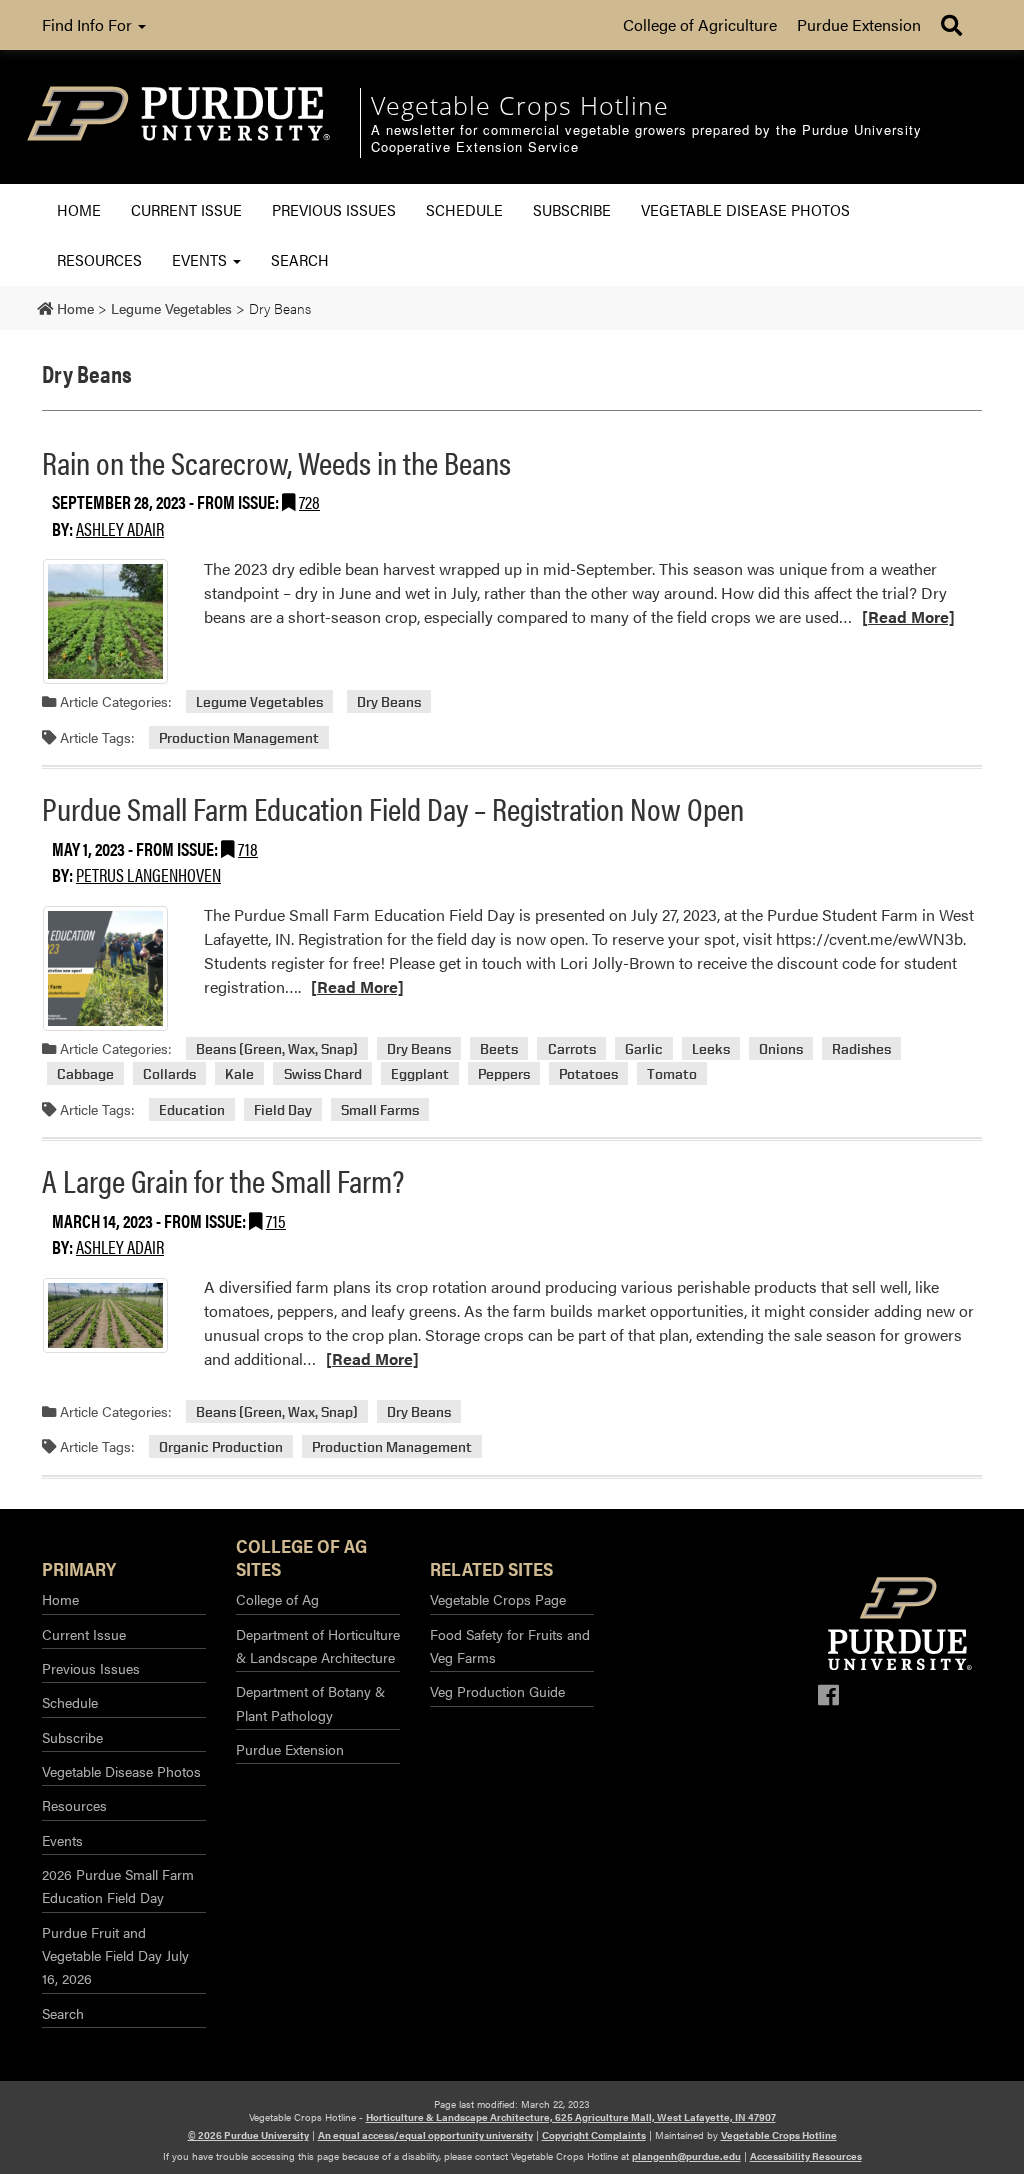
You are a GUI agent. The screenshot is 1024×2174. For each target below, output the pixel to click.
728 (309, 501)
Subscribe (572, 209)
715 (276, 1220)
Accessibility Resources (806, 2156)
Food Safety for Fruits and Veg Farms (510, 1645)
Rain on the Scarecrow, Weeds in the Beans (276, 461)
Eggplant (420, 1073)
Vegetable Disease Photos (745, 209)
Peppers (504, 1073)
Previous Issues (334, 209)
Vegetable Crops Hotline (779, 2135)
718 (248, 848)
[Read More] (908, 616)
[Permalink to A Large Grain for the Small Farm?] (105, 1315)
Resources (99, 259)
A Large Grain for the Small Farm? (223, 1179)
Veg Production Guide (497, 1691)
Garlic (644, 1048)
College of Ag (277, 1599)
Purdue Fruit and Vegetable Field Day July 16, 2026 (115, 1955)
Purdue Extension (859, 24)
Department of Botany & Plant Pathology (310, 1702)
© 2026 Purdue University (248, 2135)
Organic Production (221, 1446)
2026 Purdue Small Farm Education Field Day (118, 1885)
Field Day (283, 1109)
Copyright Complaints (594, 2135)
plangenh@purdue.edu (686, 2156)
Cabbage (85, 1073)
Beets (499, 1048)
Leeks (711, 1048)
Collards (169, 1073)
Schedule (464, 209)
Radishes (861, 1048)
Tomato (672, 1073)
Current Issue (186, 209)
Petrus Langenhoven (148, 874)
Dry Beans (389, 701)
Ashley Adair (120, 528)
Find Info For (89, 24)
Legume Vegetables (259, 701)
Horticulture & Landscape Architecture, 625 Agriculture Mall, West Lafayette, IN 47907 (571, 2117)
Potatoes (588, 1073)
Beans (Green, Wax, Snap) (277, 1048)
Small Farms (380, 1109)
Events (201, 259)
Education (192, 1109)
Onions (781, 1048)
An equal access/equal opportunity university (425, 2135)
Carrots (572, 1048)
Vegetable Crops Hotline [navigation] (520, 105)
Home (79, 209)
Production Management (239, 737)
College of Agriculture (700, 24)
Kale (239, 1073)
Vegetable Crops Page (498, 1599)
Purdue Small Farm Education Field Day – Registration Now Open (393, 807)
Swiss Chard (323, 1073)
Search (300, 259)
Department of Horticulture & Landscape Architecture (318, 1645)
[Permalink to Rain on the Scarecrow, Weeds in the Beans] (105, 621)
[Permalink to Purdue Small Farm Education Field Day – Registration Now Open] (105, 968)
